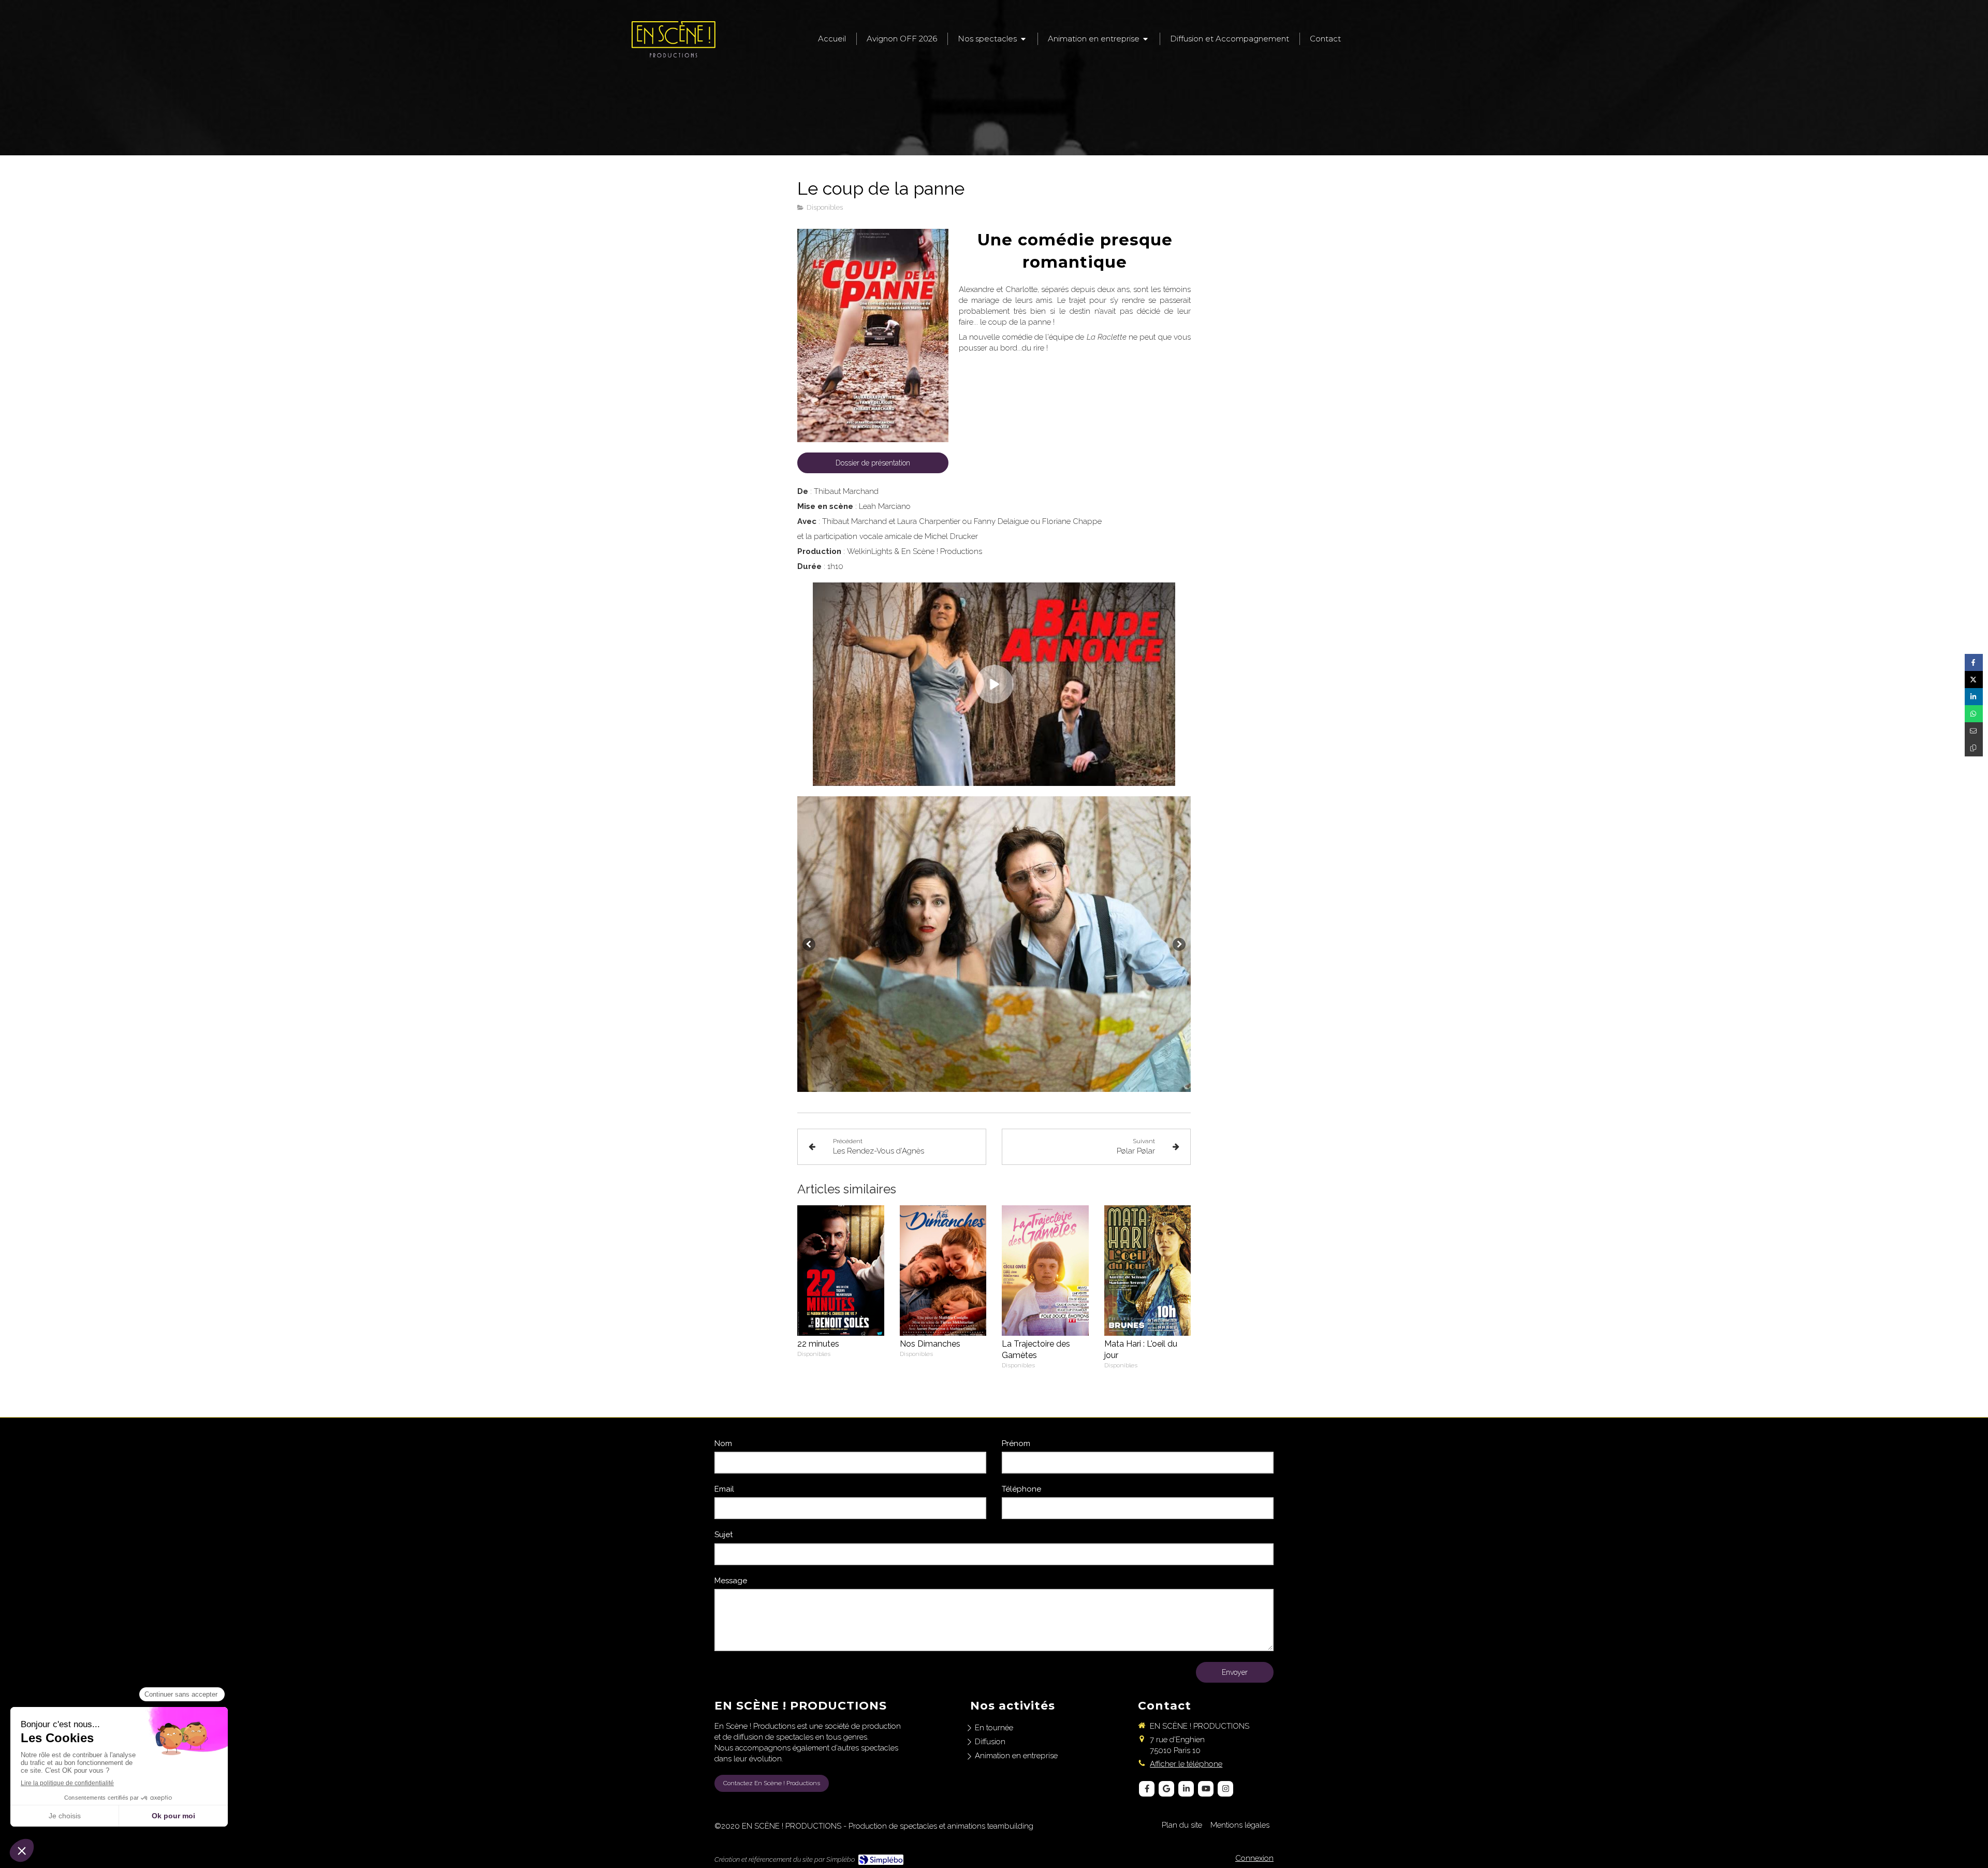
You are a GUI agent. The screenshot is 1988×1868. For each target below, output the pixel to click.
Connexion (1254, 1858)
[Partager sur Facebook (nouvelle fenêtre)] (1974, 662)
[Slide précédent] (809, 944)
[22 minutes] (841, 1270)
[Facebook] (1147, 1789)
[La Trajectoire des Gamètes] (1045, 1270)
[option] (994, 944)
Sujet (723, 1535)
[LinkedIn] (1186, 1789)
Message (731, 1581)
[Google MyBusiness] (1166, 1789)
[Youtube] (1206, 1789)
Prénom (1016, 1443)
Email (724, 1489)
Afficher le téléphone (1186, 1764)
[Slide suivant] (1179, 944)
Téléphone (1021, 1489)
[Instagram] (1225, 1789)
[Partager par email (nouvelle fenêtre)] (1974, 731)
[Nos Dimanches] (943, 1270)
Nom (723, 1443)
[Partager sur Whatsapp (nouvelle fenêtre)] (1974, 714)
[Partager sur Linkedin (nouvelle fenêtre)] (1974, 697)
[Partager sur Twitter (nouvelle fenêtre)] (1974, 680)
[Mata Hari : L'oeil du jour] (1148, 1270)
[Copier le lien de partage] (1974, 748)
